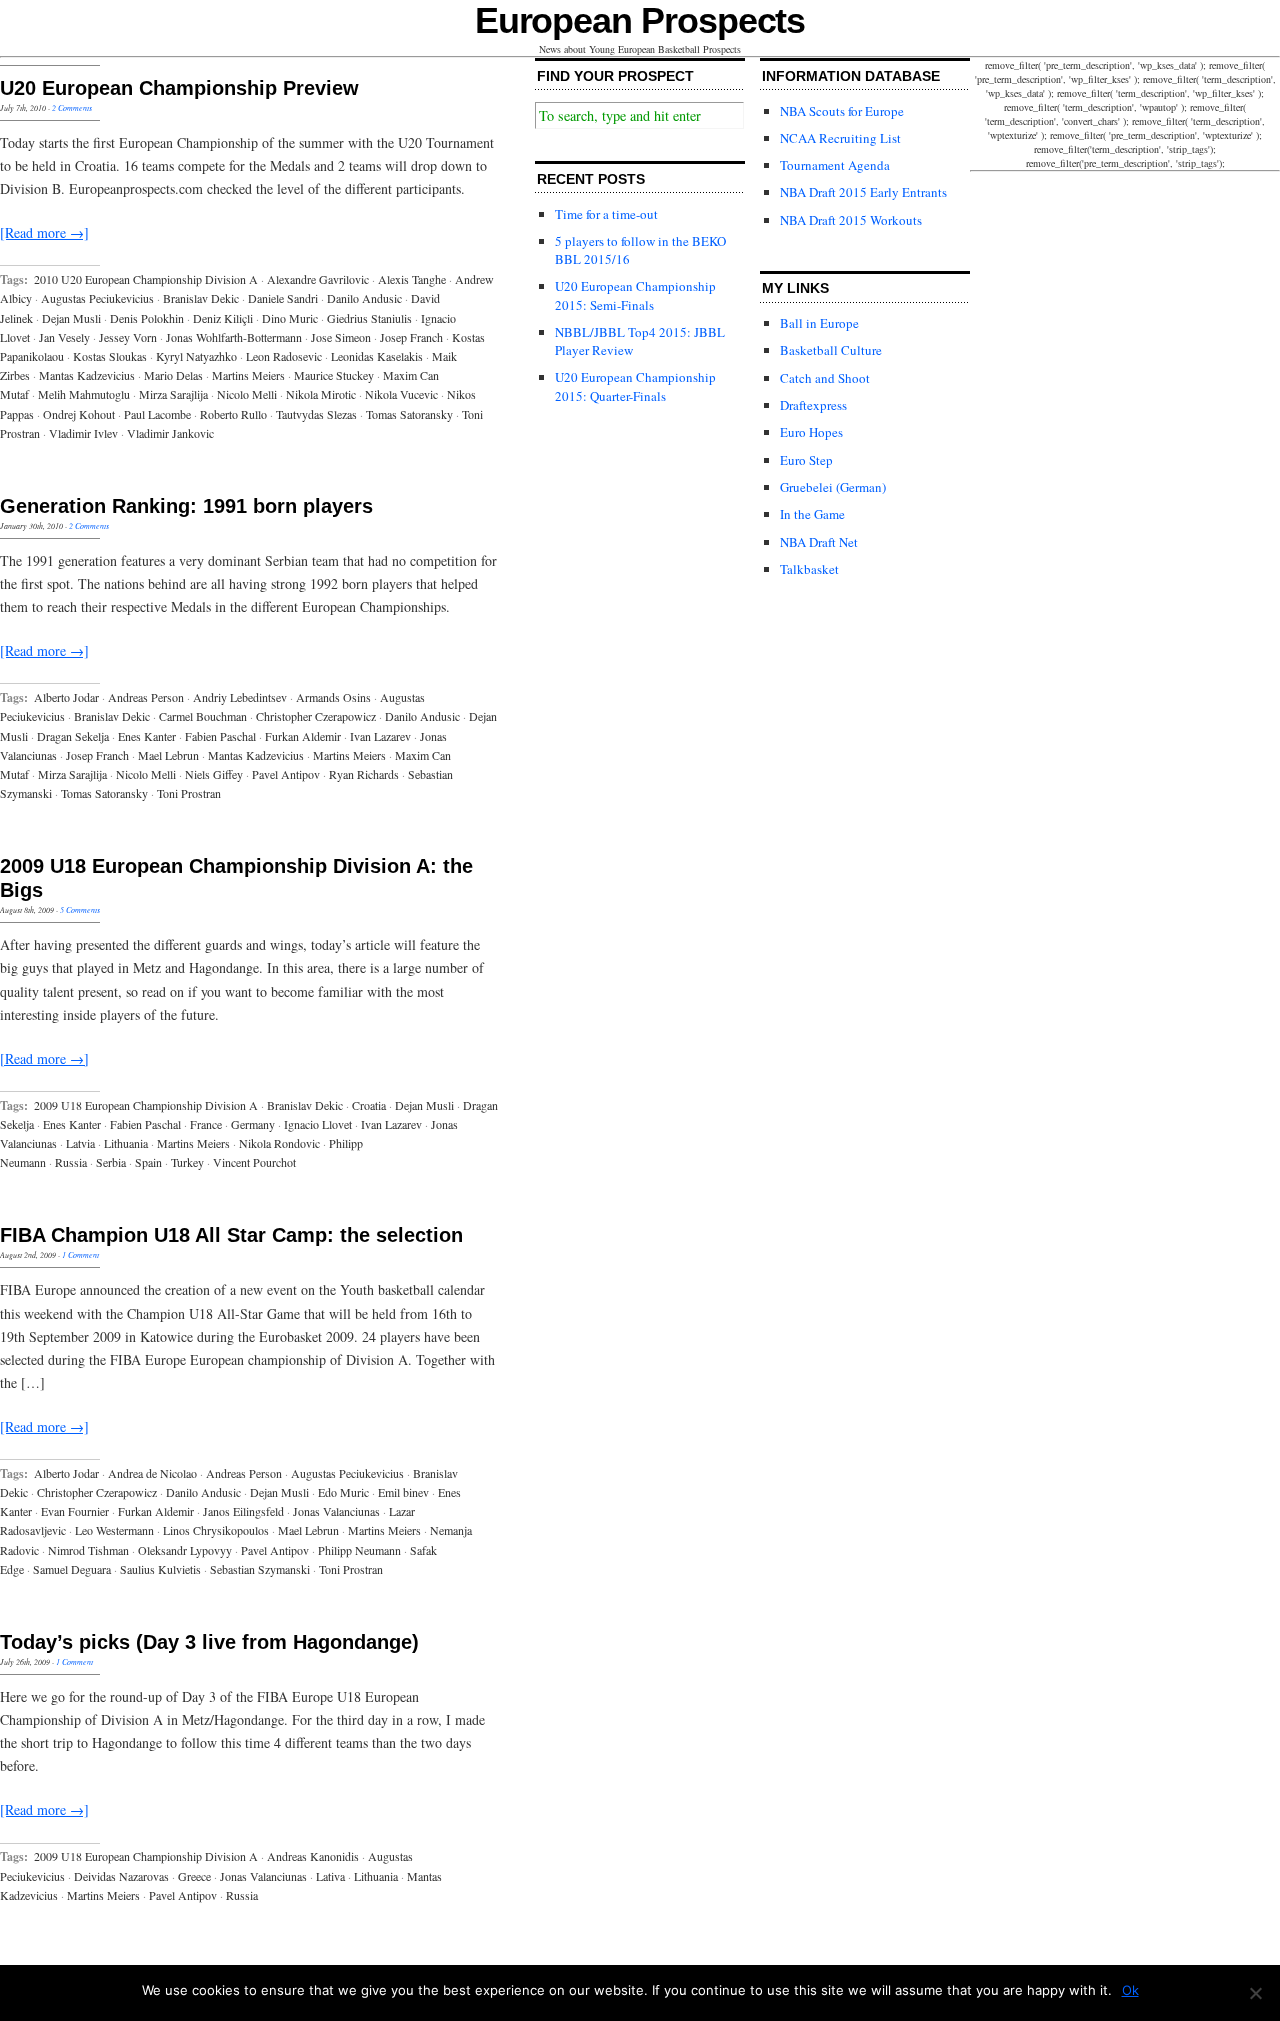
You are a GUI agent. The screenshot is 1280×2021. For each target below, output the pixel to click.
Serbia (111, 1162)
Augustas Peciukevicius (97, 298)
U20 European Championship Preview (179, 88)
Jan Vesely (64, 337)
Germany (253, 1124)
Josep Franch (411, 337)
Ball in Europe (819, 323)
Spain (148, 1162)
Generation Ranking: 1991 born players (186, 506)
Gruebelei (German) (833, 487)
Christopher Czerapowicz (316, 716)
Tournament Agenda (835, 165)
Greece (194, 1876)
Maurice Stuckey (334, 375)
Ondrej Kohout (79, 414)
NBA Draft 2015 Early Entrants (863, 192)
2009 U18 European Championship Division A (146, 1105)
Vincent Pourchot (254, 1162)
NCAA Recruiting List (840, 138)
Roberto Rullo (233, 414)
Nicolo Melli (247, 394)
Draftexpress (813, 405)
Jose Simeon (341, 337)
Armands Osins (333, 697)
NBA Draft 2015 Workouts (851, 220)
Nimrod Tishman (88, 1550)
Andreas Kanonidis (313, 1856)
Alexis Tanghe (412, 279)
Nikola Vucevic (401, 394)
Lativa (330, 1876)
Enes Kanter (147, 736)
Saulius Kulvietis (160, 1569)
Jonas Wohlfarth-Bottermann (234, 337)
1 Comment (80, 1254)
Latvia (80, 1143)
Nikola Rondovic (279, 1143)
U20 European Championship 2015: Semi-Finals (635, 295)
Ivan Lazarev (380, 736)
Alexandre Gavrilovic (318, 279)
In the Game (812, 514)
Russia (71, 1162)
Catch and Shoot (825, 378)
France (206, 1124)
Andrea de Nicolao (152, 1473)
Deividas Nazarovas (121, 1876)
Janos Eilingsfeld (243, 1511)
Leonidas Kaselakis (377, 356)
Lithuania (126, 1143)
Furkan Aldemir (303, 736)
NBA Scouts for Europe (842, 111)
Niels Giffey (214, 774)
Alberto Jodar (66, 697)
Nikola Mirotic (321, 394)
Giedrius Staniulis (369, 318)
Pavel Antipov (286, 774)
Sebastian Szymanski (260, 1569)
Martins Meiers (248, 375)
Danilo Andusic (364, 298)
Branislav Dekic (201, 298)
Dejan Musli (71, 318)
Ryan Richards (364, 774)
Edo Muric (343, 1492)
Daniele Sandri (283, 298)
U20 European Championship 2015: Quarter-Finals (635, 386)
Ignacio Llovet (318, 1124)
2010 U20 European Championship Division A (146, 279)
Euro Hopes (811, 432)
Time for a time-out (606, 214)
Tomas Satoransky (409, 414)
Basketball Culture (831, 350)
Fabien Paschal (220, 736)
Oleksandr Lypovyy (185, 1550)
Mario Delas (173, 375)
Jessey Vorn (128, 337)
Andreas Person (146, 697)
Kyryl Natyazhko (196, 356)
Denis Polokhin (147, 318)
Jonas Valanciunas (336, 1511)
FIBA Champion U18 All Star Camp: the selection (231, 1235)
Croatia (369, 1105)
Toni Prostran (189, 793)
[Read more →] (44, 232)
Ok (1130, 1990)
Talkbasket (809, 569)
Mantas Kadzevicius (87, 375)
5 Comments (80, 909)
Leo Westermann (114, 1530)
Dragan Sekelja (73, 736)
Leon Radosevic (284, 356)
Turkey (187, 1162)
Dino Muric (290, 318)
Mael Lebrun (168, 755)
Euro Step (806, 460)
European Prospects (640, 20)
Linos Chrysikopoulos (216, 1530)
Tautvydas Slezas (316, 414)
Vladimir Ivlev (83, 433)
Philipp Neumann (359, 1550)
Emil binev (403, 1492)
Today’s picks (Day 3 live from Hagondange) (209, 1642)
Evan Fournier (75, 1511)
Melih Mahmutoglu (84, 394)
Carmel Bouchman (203, 716)
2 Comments (72, 107)
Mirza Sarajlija (173, 394)
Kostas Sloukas (110, 356)
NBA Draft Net (819, 542)
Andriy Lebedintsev (240, 697)
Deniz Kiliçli (223, 318)
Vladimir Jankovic (170, 433)
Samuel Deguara (72, 1569)
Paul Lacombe (157, 414)
